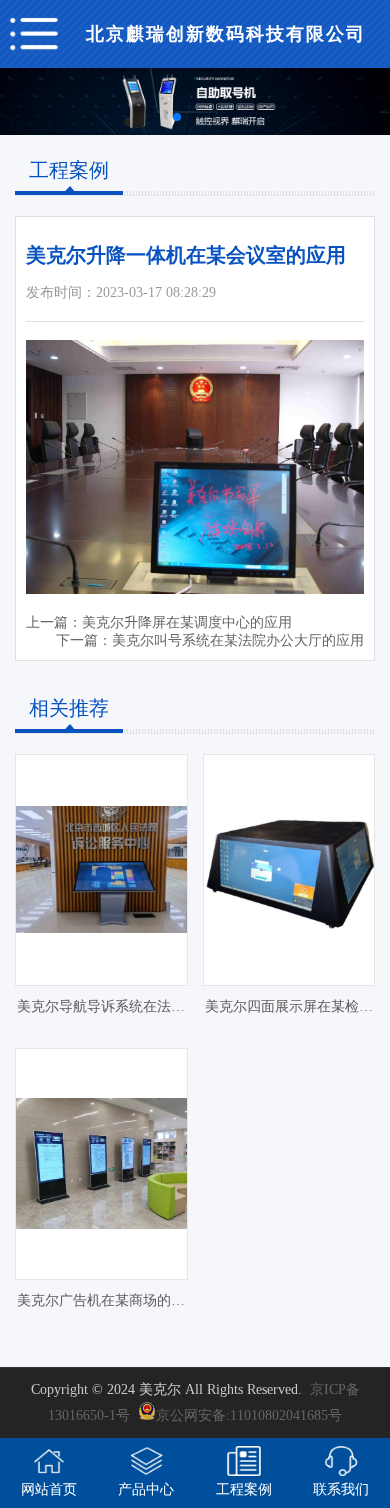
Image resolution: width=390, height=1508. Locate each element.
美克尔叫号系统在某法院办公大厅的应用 (238, 640)
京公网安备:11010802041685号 (249, 1415)
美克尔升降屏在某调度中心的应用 (187, 622)
